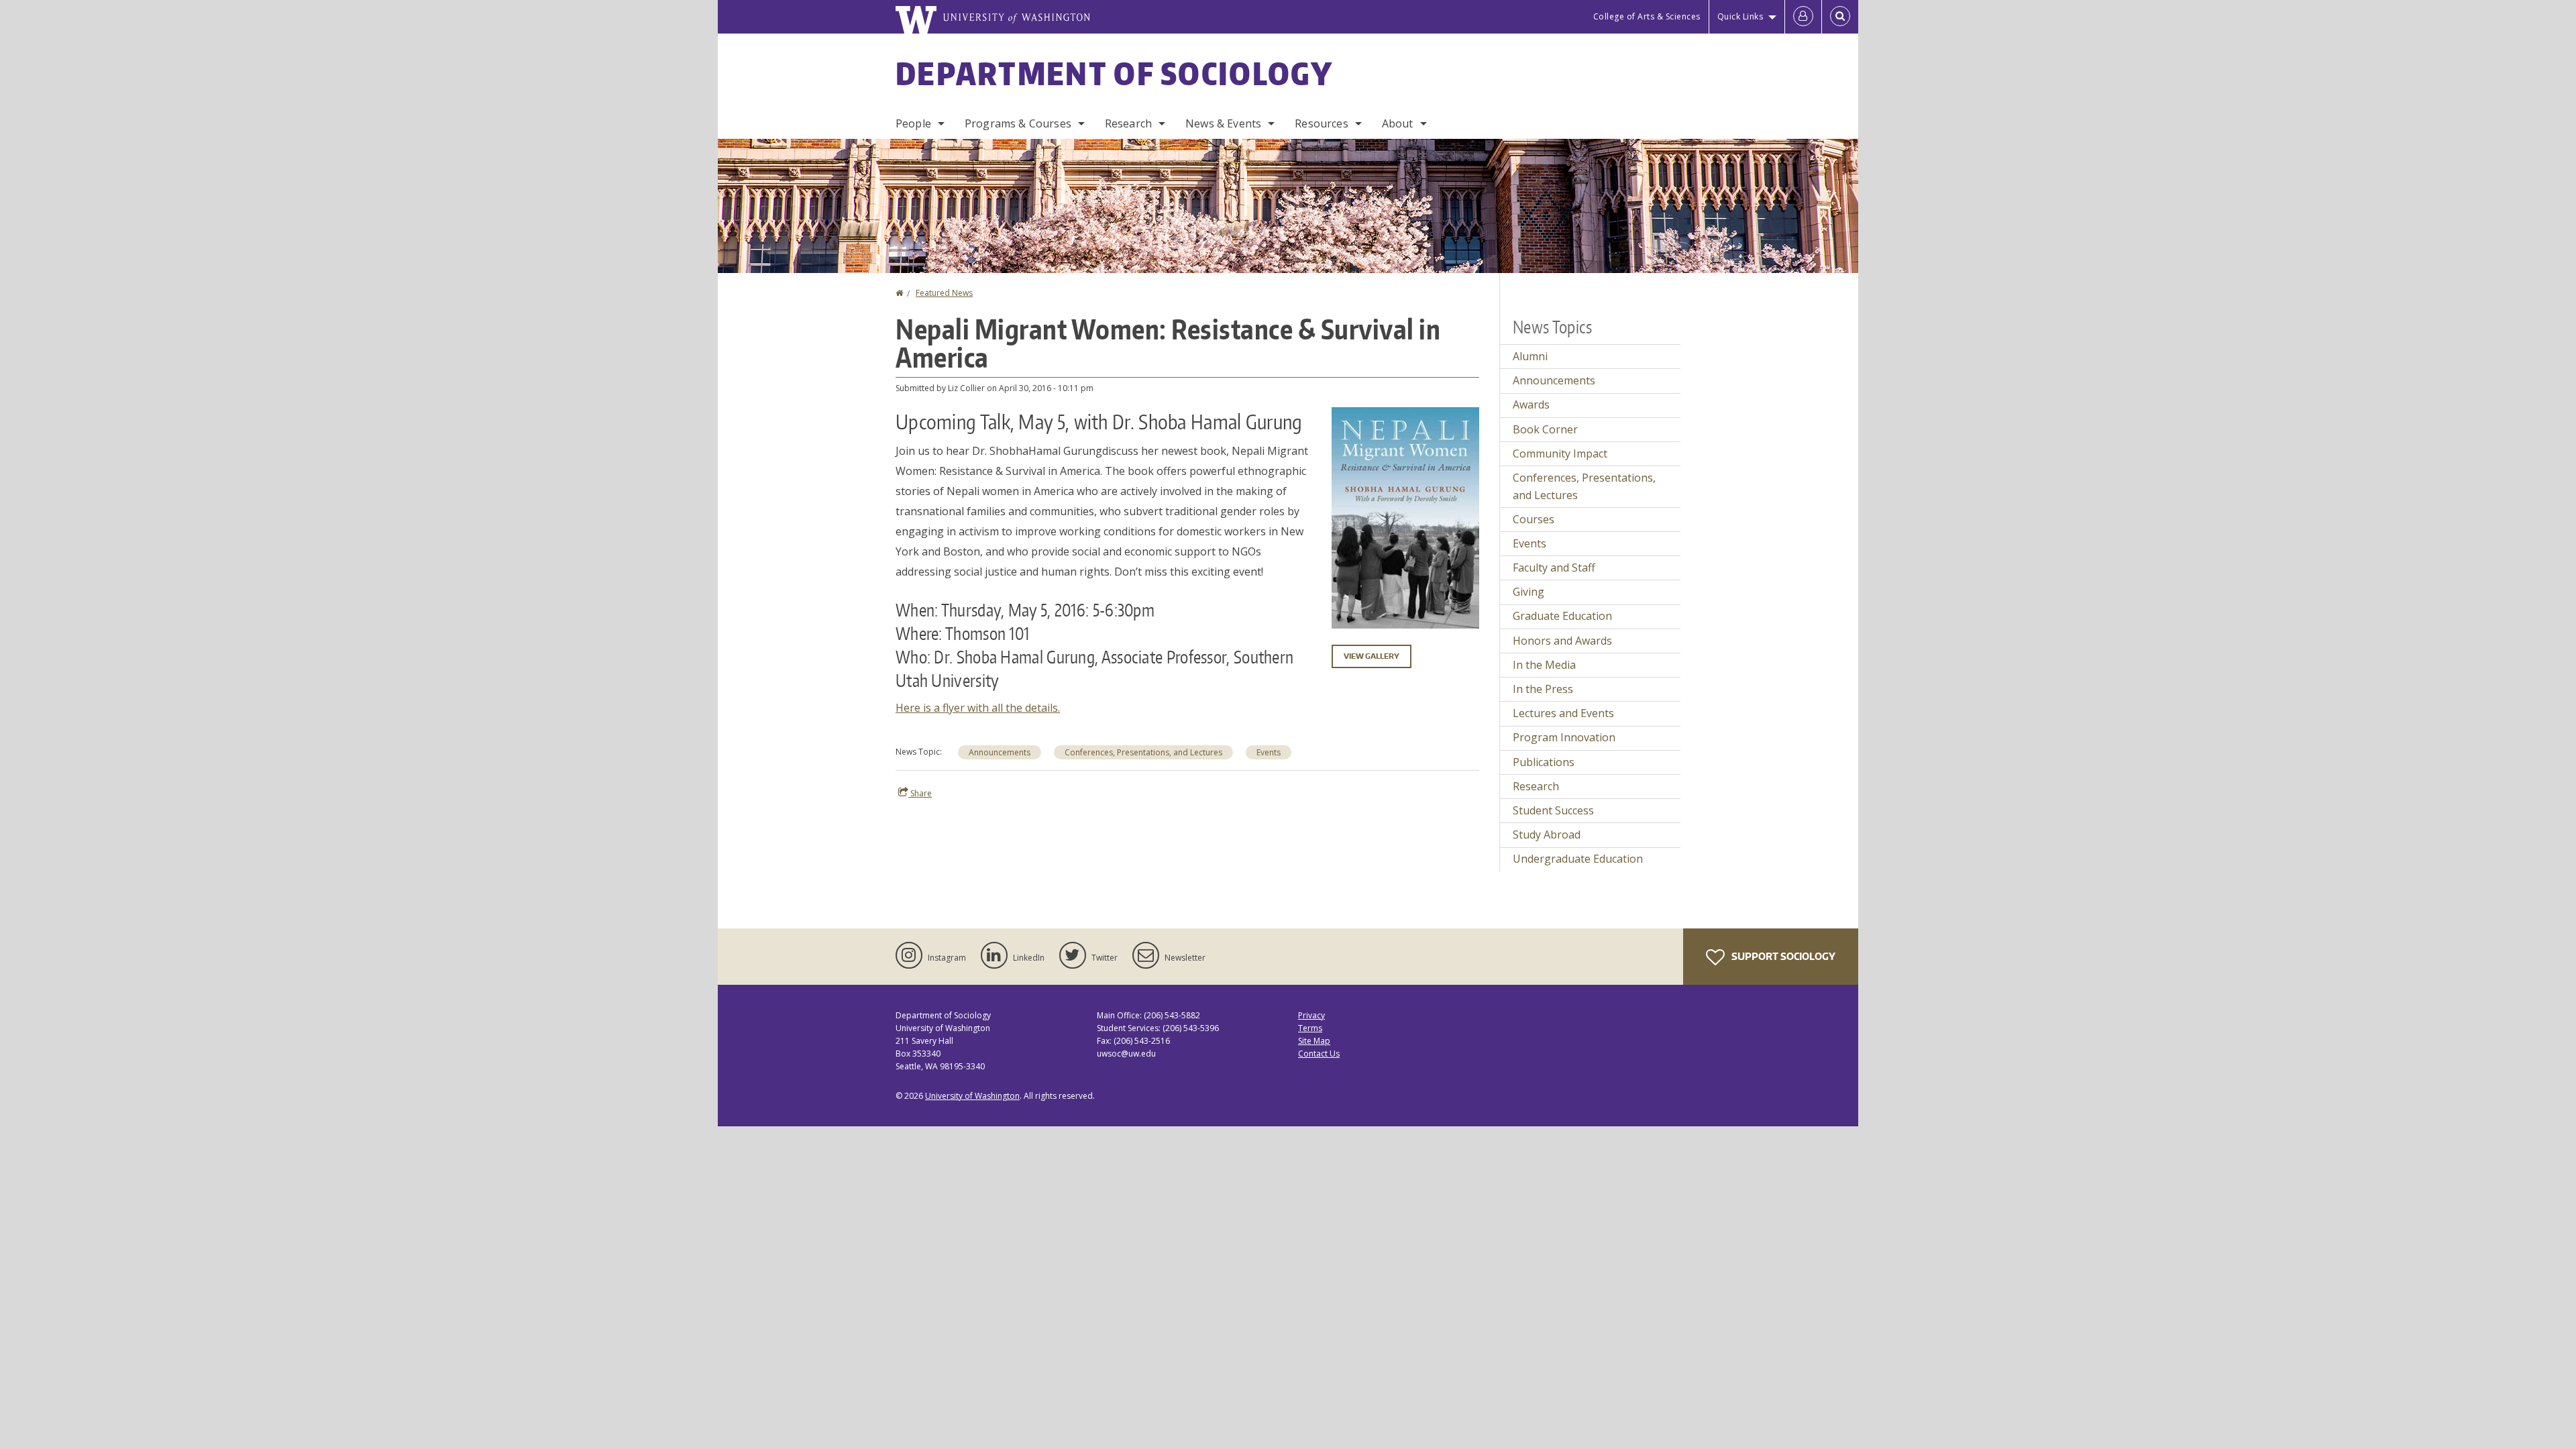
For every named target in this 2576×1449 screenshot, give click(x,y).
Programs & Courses (1018, 123)
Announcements (1000, 752)
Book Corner (1545, 429)
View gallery (1372, 656)
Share (920, 793)
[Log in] (1803, 17)
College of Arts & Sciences (1647, 16)
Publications (1544, 762)
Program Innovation (1564, 737)
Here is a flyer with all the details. (978, 708)
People (913, 123)
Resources (1321, 123)
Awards (1531, 405)
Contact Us (1319, 1054)
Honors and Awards (1562, 641)
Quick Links (1740, 16)
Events (1269, 752)
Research (1128, 123)
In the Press (1543, 689)
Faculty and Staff (1554, 568)
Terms (1310, 1028)
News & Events (1223, 123)
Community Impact (1560, 453)
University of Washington (972, 1096)
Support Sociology (1782, 956)
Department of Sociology (1114, 73)
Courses (1534, 519)
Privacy (1311, 1015)
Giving (1528, 592)
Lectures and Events (1563, 713)
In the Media (1544, 665)
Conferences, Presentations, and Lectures (1143, 752)
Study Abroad (1547, 835)
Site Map (1314, 1041)
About (1398, 123)
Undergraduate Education (1578, 859)
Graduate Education (1562, 616)
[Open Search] (1840, 17)
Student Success (1553, 810)
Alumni (1530, 356)
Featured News (944, 293)
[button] (1405, 517)
